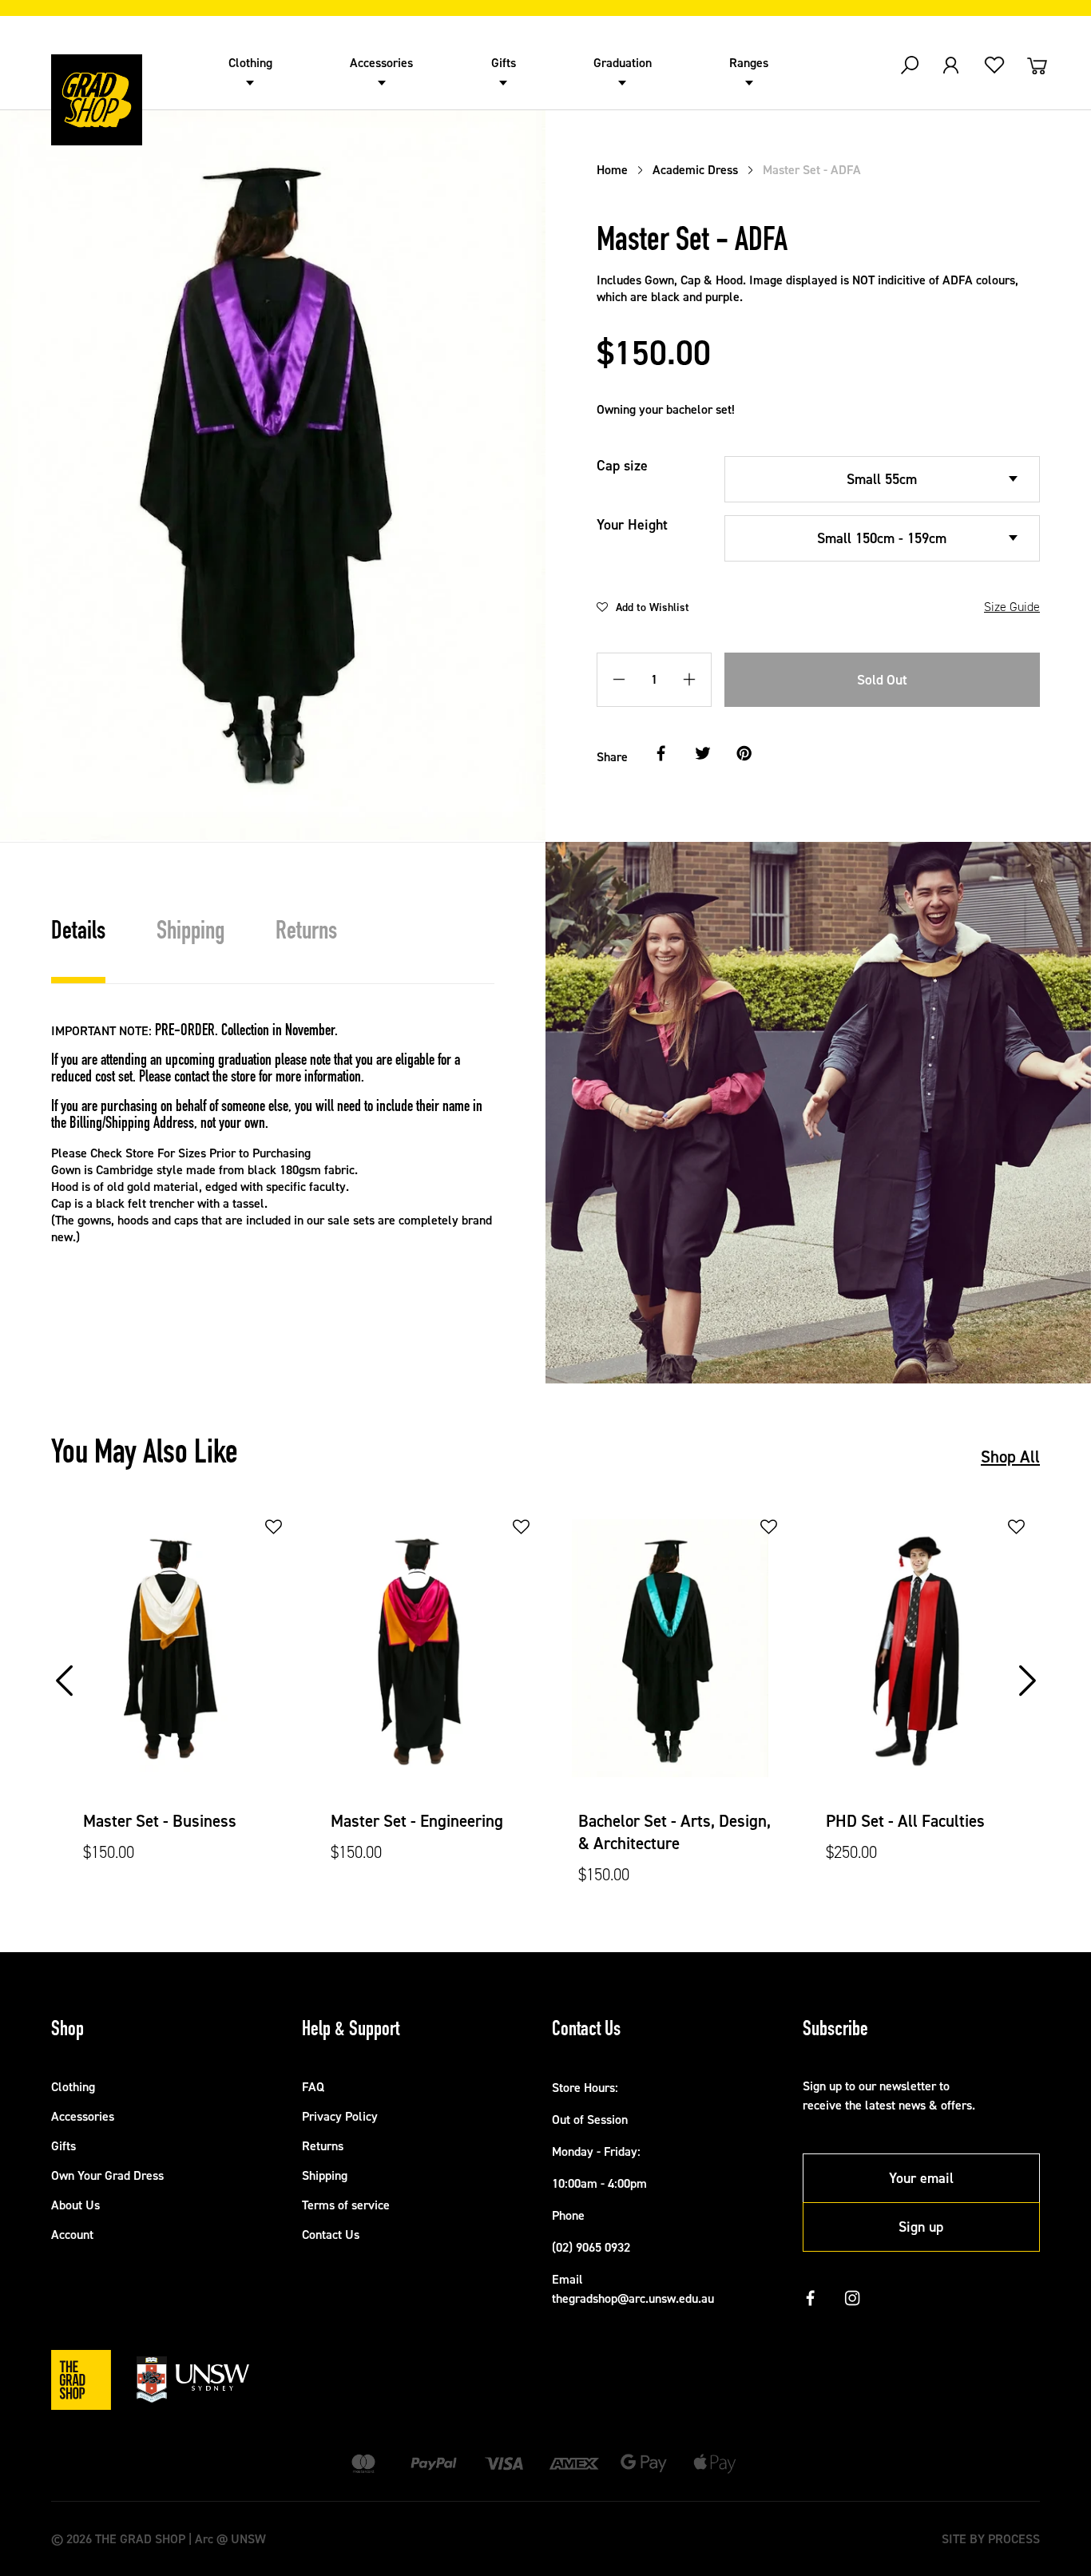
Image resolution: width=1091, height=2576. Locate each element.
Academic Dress (695, 170)
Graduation (623, 63)
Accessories (381, 63)
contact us (117, 1262)
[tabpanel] (175, 1702)
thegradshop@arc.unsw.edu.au (633, 2298)
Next (1029, 1664)
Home (612, 170)
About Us (75, 2205)
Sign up (921, 2227)
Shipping (325, 2175)
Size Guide (1012, 607)
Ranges (749, 63)
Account (72, 2235)
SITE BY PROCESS (991, 2539)
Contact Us (331, 2235)
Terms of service (346, 2205)
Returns (323, 2146)
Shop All (1010, 1457)
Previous (66, 1664)
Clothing (250, 63)
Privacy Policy (340, 2116)
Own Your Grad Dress (107, 2175)
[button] (643, 607)
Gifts (504, 63)
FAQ (313, 2087)
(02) (564, 2247)
